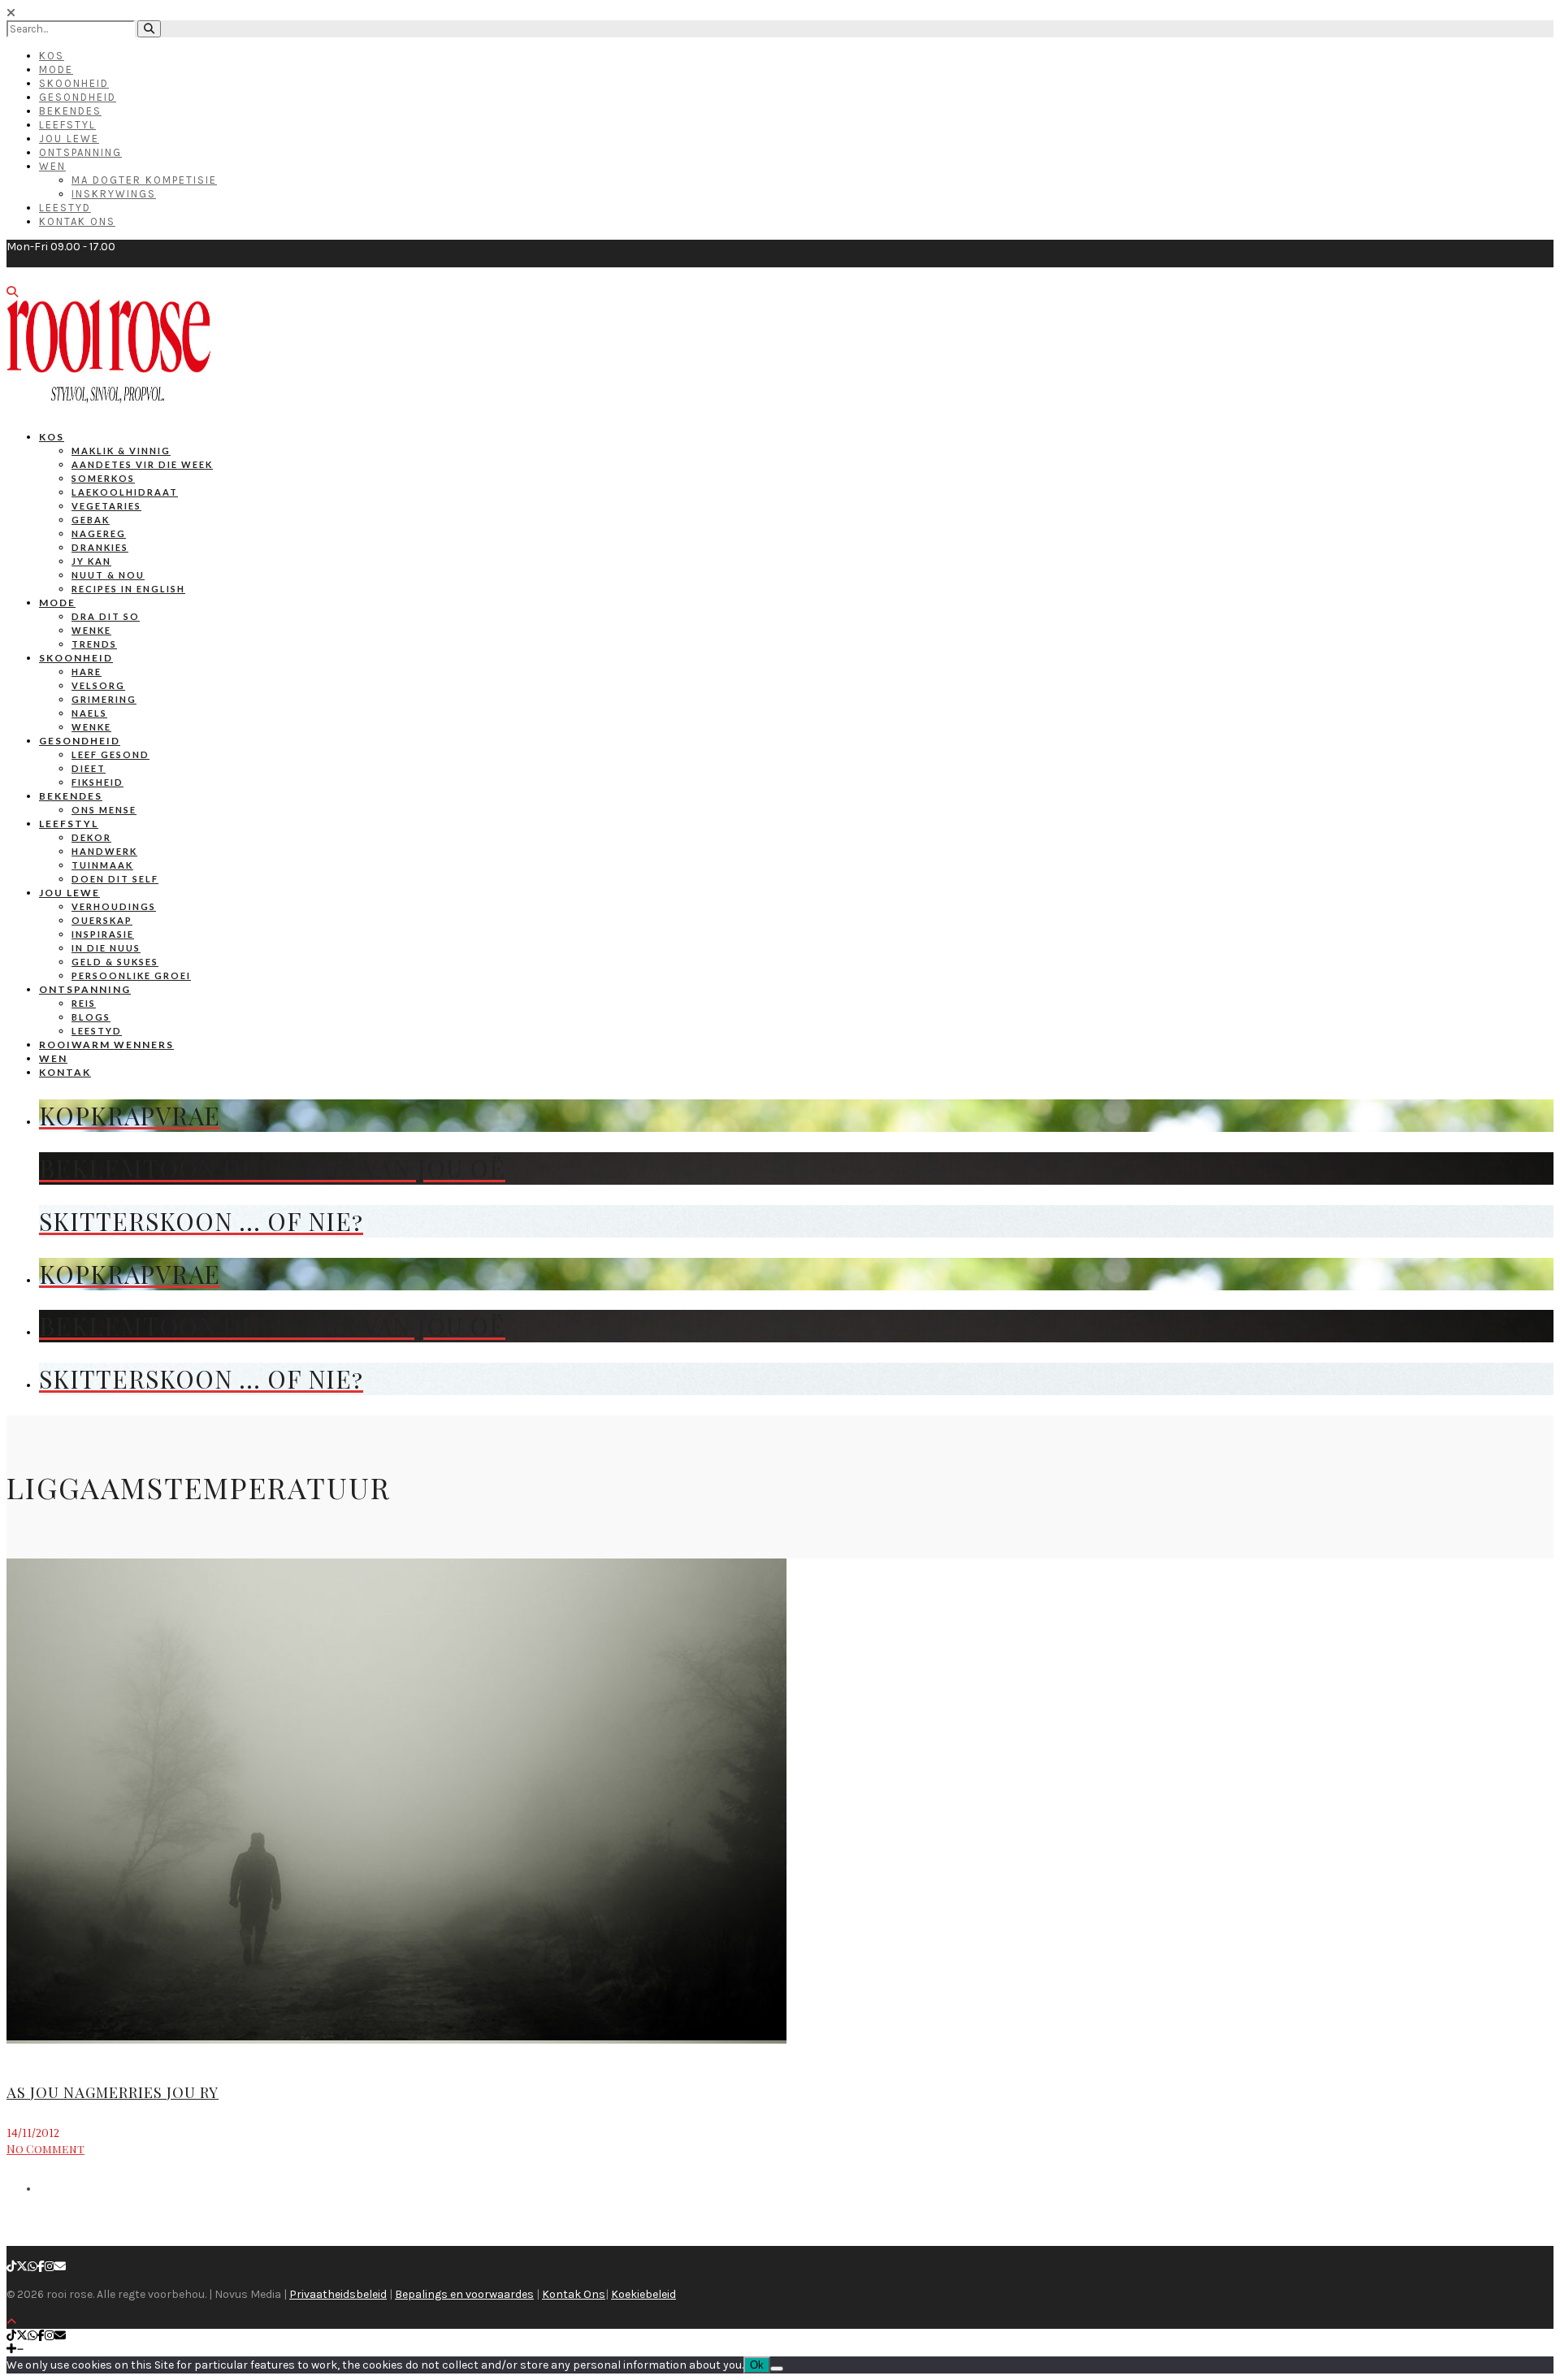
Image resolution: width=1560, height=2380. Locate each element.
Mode (56, 69)
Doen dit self (115, 879)
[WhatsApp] (32, 2267)
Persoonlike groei (131, 975)
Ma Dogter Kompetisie (144, 180)
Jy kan (91, 561)
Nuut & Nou (108, 575)
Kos (52, 56)
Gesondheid (78, 97)
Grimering (104, 699)
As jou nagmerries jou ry (113, 2092)
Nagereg (99, 533)
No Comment (45, 2149)
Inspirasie (103, 934)
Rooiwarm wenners (106, 1045)
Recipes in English (128, 589)
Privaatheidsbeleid (338, 2294)
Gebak (91, 520)
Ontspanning (80, 152)
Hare (87, 672)
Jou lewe (69, 893)
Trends (94, 644)
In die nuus (106, 948)
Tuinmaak (102, 865)
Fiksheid (97, 782)
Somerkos (103, 478)
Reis (84, 1003)
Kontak (65, 1072)
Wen (52, 166)
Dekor (91, 837)
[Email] (60, 2267)
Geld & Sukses (115, 962)
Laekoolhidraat (125, 492)
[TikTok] (11, 2267)
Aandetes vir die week (142, 464)
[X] (22, 2267)
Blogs (91, 1017)
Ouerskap (102, 920)
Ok (757, 2365)
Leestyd (65, 208)
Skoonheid (74, 83)
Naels (89, 713)
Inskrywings (114, 194)
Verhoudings (114, 906)
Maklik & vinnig (121, 451)
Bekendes (70, 111)
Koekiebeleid (643, 2294)
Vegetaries (106, 506)
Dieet (89, 768)
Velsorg (98, 685)
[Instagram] (50, 2267)
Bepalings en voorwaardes (464, 2294)
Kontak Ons (77, 221)
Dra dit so (106, 616)
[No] (777, 2369)
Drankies (100, 547)
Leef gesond (110, 754)
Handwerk (104, 851)
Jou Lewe (69, 139)
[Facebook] (41, 2267)
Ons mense (104, 810)
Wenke (91, 630)
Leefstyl (67, 125)
